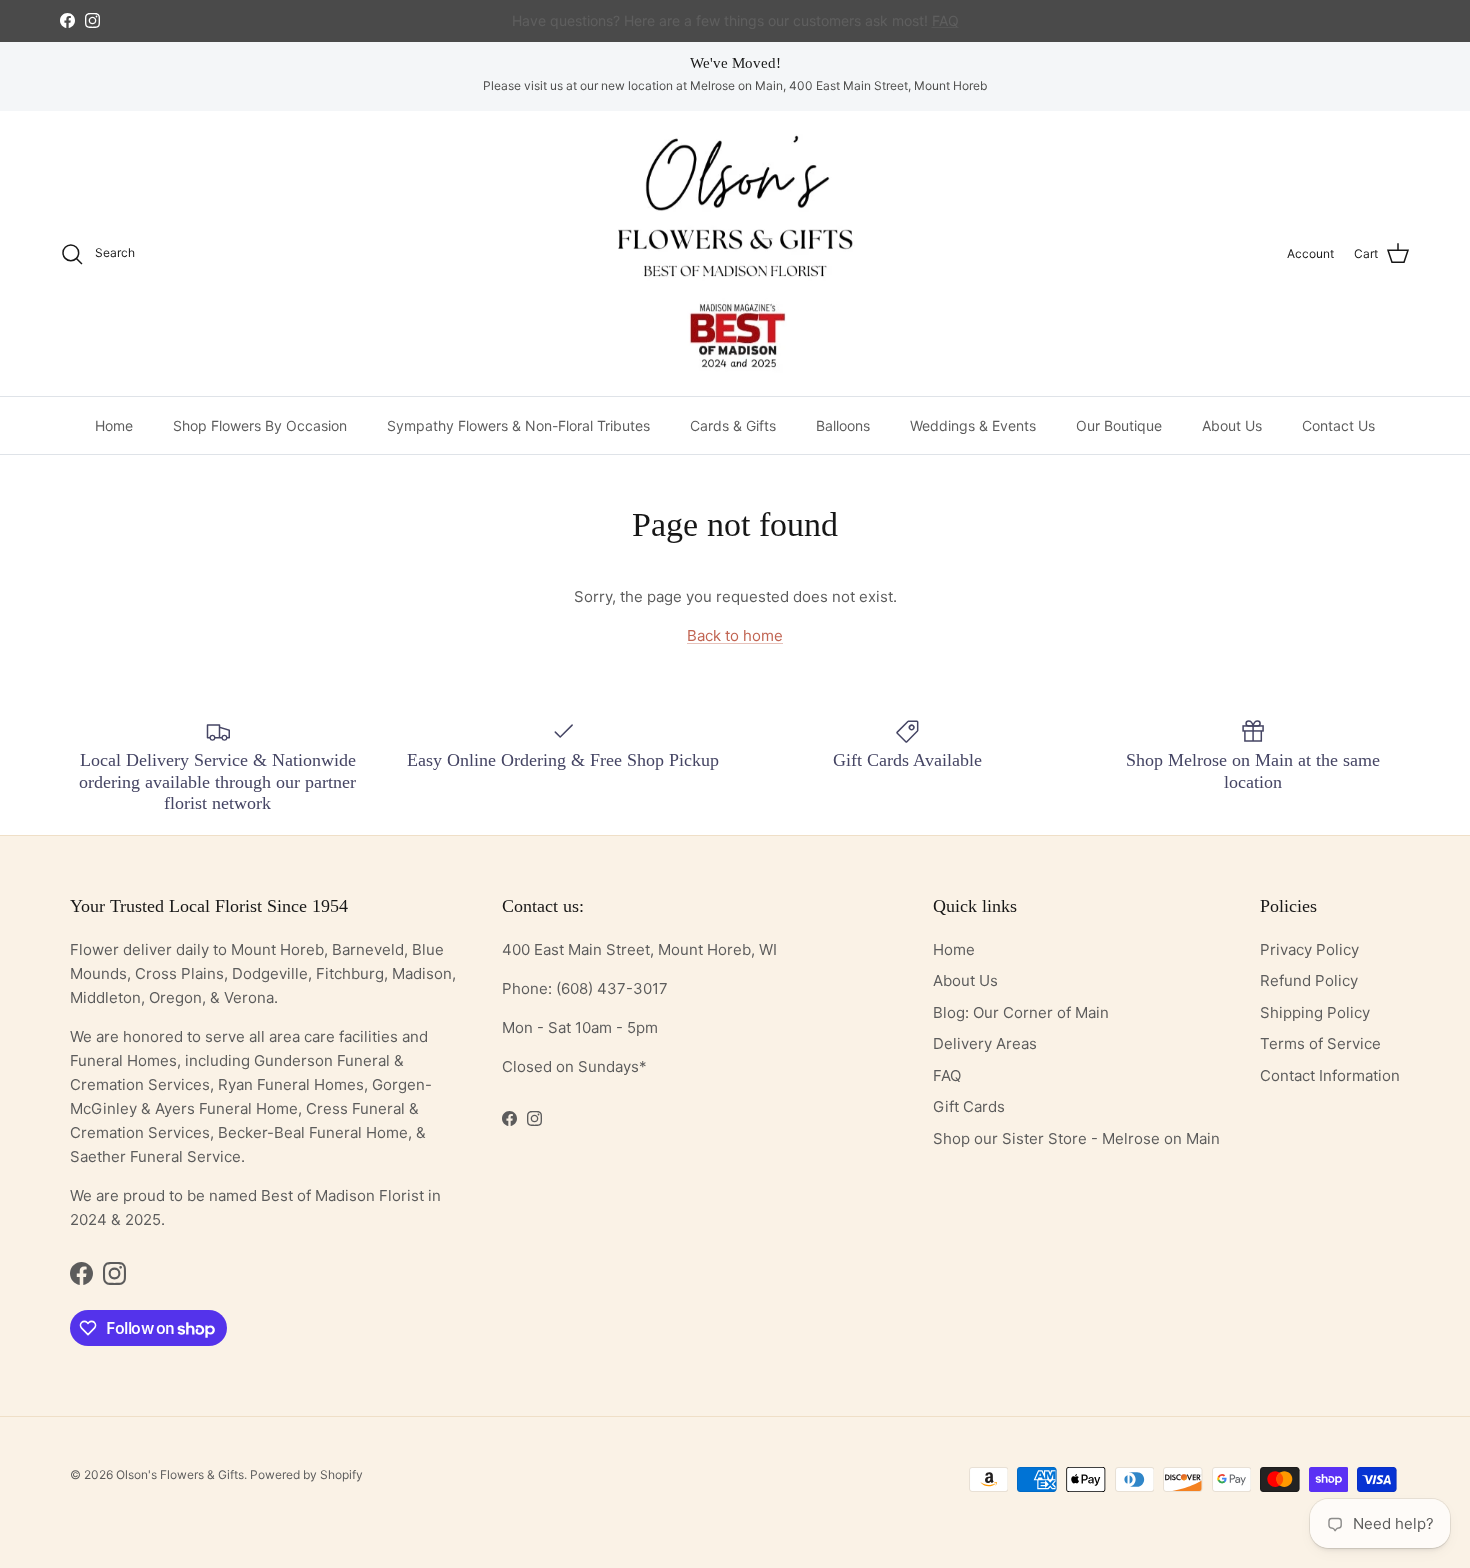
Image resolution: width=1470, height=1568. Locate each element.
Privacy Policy (1309, 949)
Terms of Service (1320, 1043)
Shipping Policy (1315, 1012)
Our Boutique (1119, 425)
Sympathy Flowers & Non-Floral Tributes (518, 425)
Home (114, 425)
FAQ (947, 1075)
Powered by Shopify (306, 1474)
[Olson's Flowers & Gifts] (735, 253)
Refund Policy (1309, 980)
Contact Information (1330, 1075)
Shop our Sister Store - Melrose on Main (1076, 1138)
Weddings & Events (973, 425)
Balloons (843, 425)
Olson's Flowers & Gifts (180, 1474)
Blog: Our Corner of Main (1021, 1012)
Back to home (735, 635)
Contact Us (1338, 425)
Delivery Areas (985, 1043)
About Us (1232, 425)
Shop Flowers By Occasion (260, 425)
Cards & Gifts (733, 425)
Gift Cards (969, 1106)
